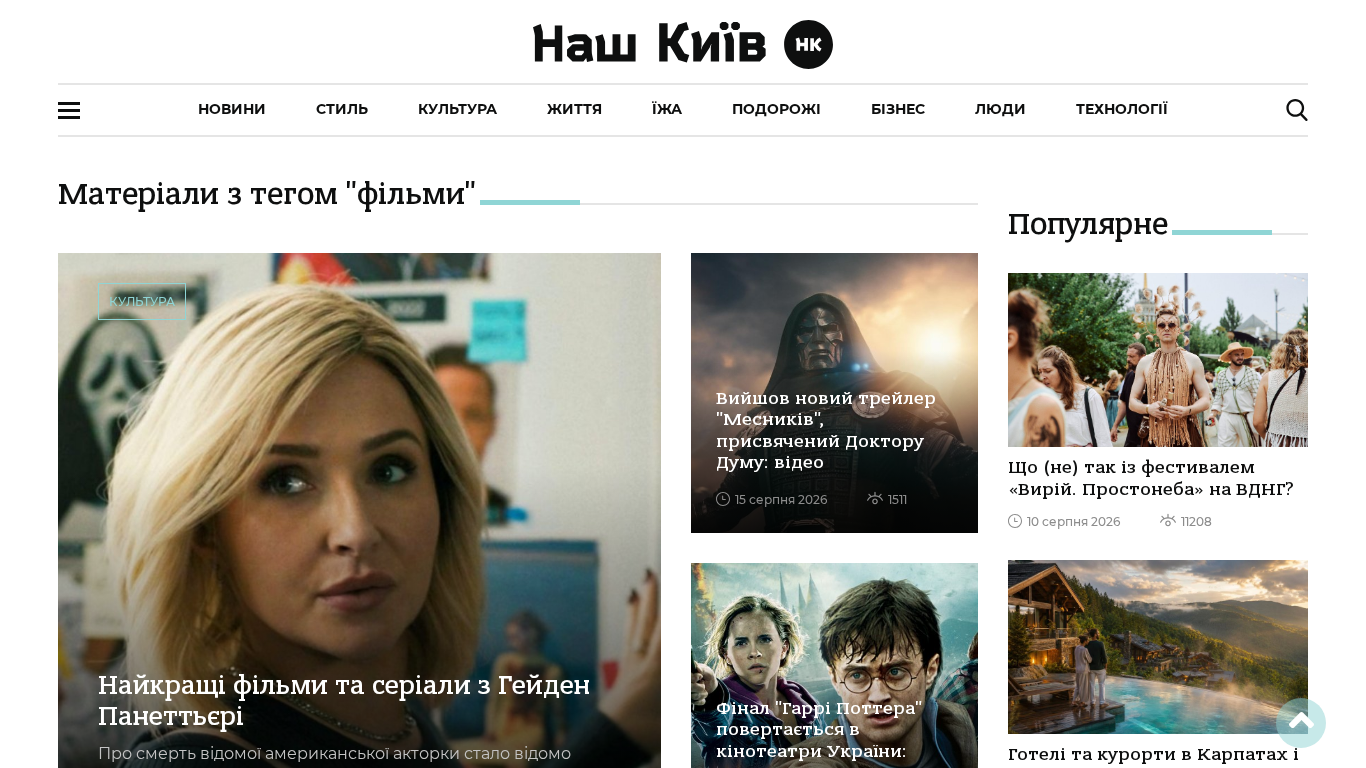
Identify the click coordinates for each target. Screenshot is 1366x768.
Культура (457, 109)
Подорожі (776, 109)
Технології (1122, 109)
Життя (574, 109)
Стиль (342, 109)
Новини (232, 109)
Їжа (667, 109)
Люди (1000, 109)
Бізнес (898, 109)
